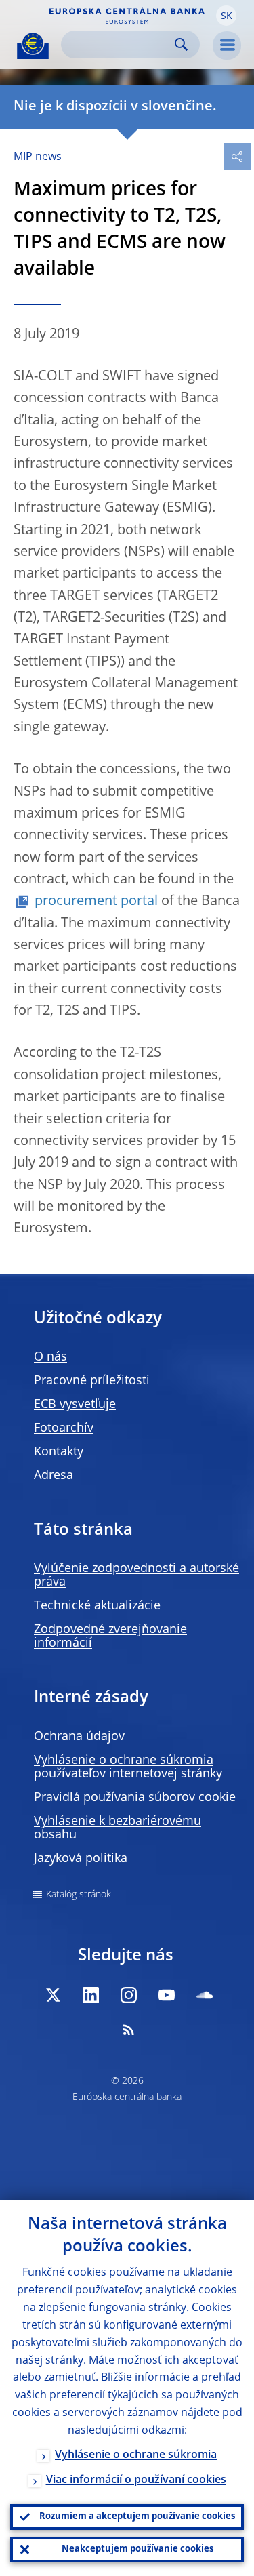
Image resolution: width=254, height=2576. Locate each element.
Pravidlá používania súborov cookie (135, 1798)
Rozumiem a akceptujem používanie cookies (137, 2517)
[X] (53, 1995)
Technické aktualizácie (97, 1606)
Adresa (54, 1476)
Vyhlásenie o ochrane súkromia (136, 2455)
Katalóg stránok (79, 1895)
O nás (50, 1357)
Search (181, 44)
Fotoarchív (64, 1428)
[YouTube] (167, 1995)
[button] (226, 16)
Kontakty (59, 1452)
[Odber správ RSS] (129, 2030)
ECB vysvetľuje (75, 1405)
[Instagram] (129, 1995)
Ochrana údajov (79, 1737)
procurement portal (96, 902)
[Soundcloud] (205, 1995)
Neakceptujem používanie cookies (137, 2549)
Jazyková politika (81, 1859)
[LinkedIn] (91, 1995)
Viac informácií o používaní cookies (136, 2480)
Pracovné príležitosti (92, 1381)
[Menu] (227, 45)
